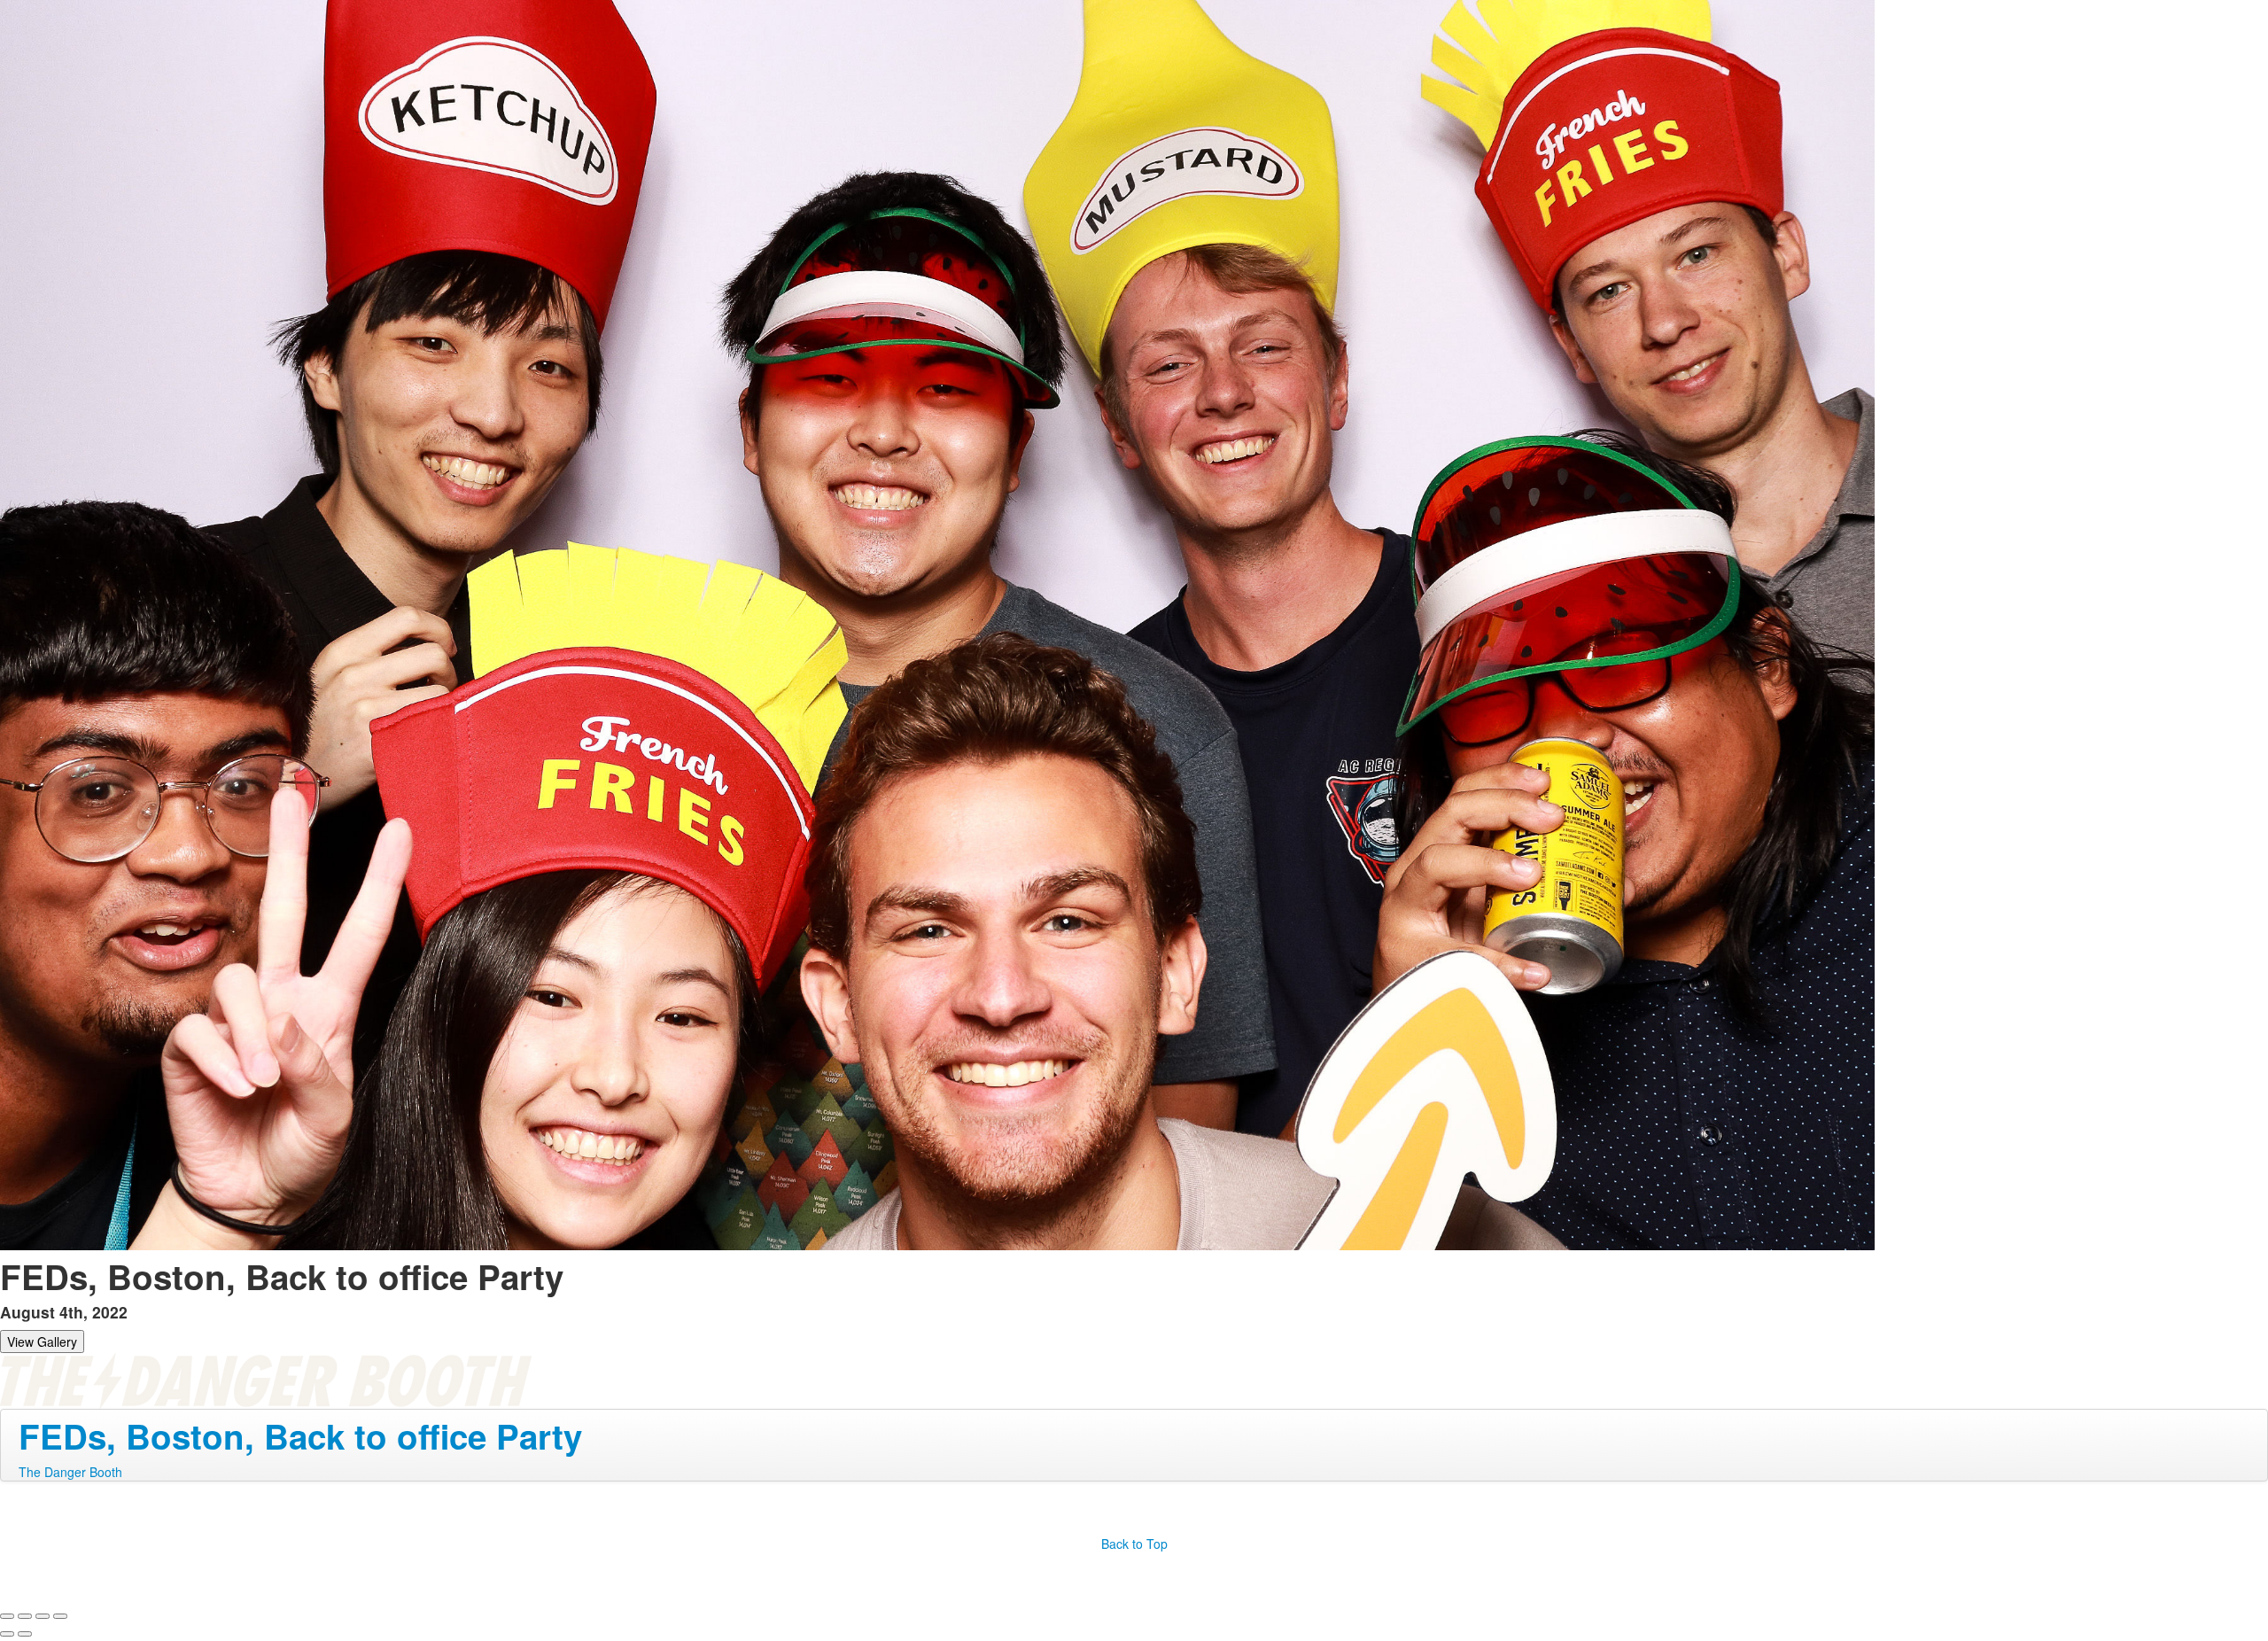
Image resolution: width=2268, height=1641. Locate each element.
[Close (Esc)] (7, 1616)
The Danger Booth (70, 1472)
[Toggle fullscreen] (43, 1616)
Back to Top (1134, 1544)
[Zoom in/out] (60, 1616)
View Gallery (42, 1342)
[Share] (25, 1616)
